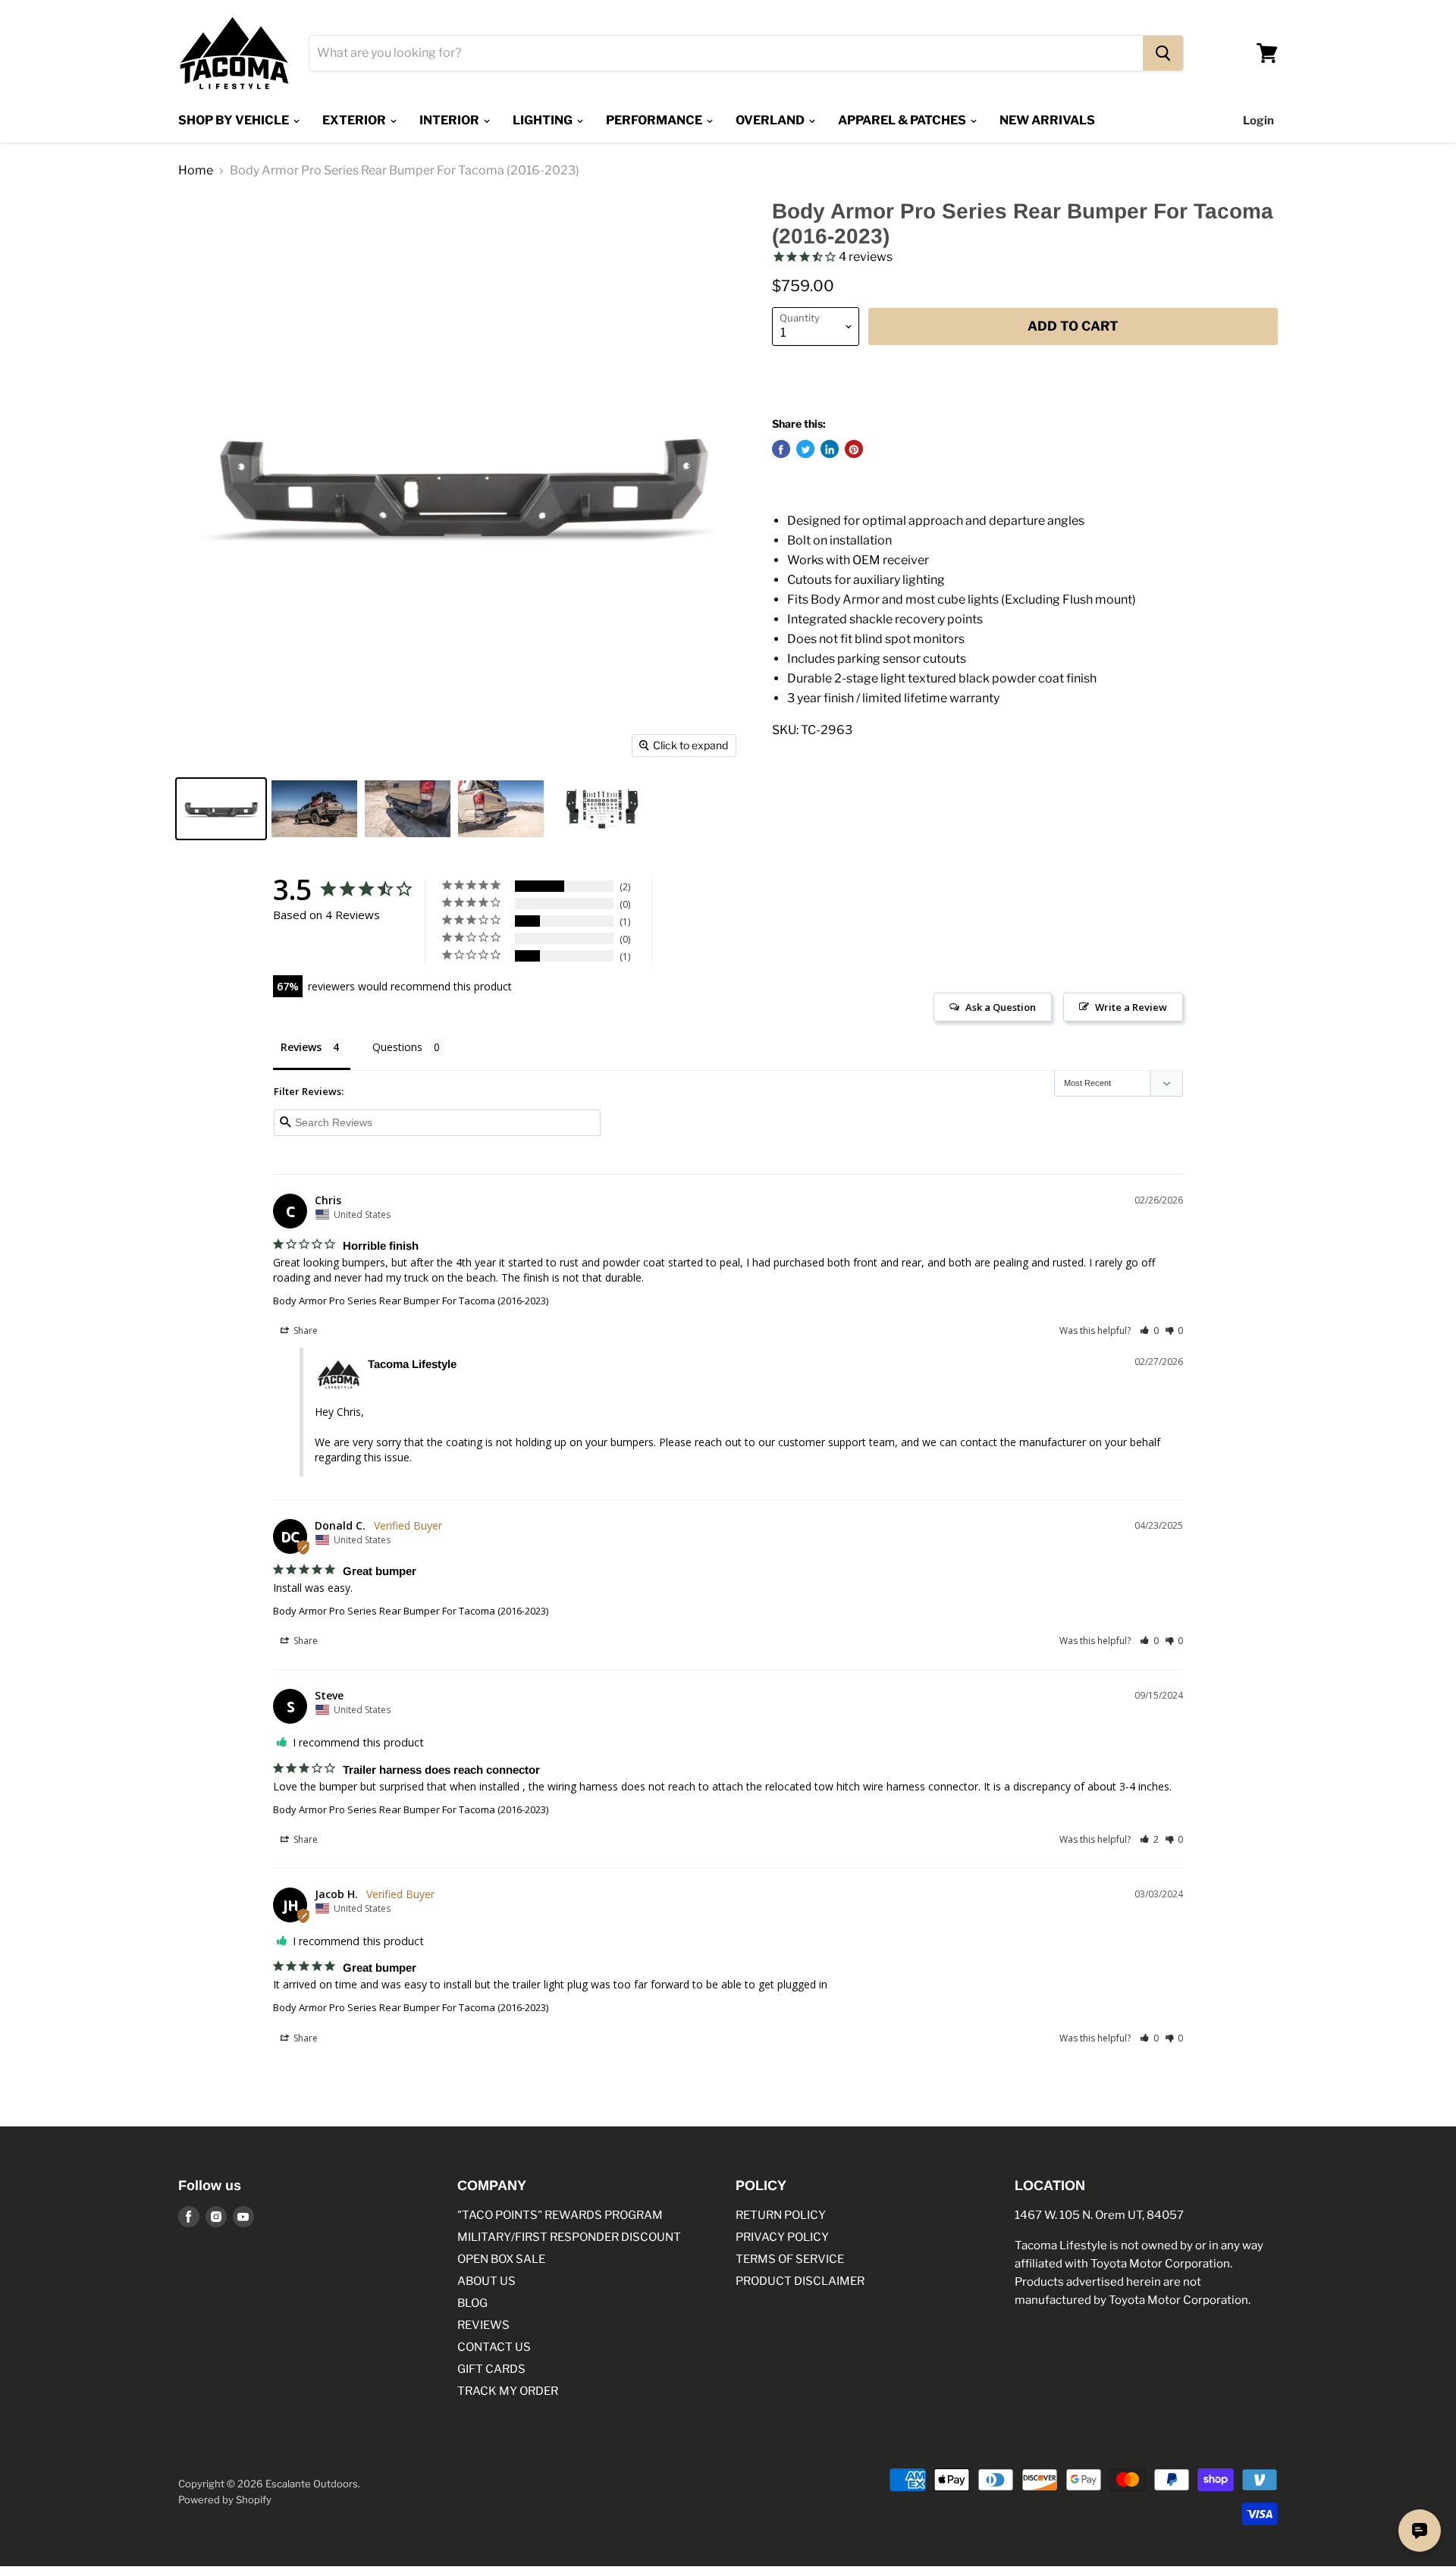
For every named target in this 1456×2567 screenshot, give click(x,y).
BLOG (472, 2303)
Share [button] (304, 1331)
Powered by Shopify (225, 2500)
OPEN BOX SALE (501, 2259)
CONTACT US (494, 2347)
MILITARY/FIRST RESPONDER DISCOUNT (569, 2237)
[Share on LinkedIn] (830, 450)
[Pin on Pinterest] (854, 450)
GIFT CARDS (491, 2369)
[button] (1149, 1331)
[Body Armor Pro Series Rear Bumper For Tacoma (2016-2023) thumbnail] (221, 809)
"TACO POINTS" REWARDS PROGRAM (560, 2215)
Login (1258, 121)
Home (196, 171)
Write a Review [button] (1131, 1007)
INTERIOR (450, 120)
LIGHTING (544, 120)
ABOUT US (486, 2281)
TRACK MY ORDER (508, 2391)
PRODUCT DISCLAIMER (800, 2281)
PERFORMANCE (655, 120)
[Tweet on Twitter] (805, 450)
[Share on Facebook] (781, 450)
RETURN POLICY (781, 2215)
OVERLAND (771, 120)
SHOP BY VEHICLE (235, 120)
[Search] (1163, 53)
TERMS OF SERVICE (790, 2259)
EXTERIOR (355, 120)
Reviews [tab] (301, 1047)
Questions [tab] (397, 1047)
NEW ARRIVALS (1047, 120)
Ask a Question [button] (1001, 1007)
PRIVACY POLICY (782, 2237)
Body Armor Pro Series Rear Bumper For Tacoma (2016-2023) (411, 1301)
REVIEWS (483, 2325)
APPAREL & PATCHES (903, 120)
